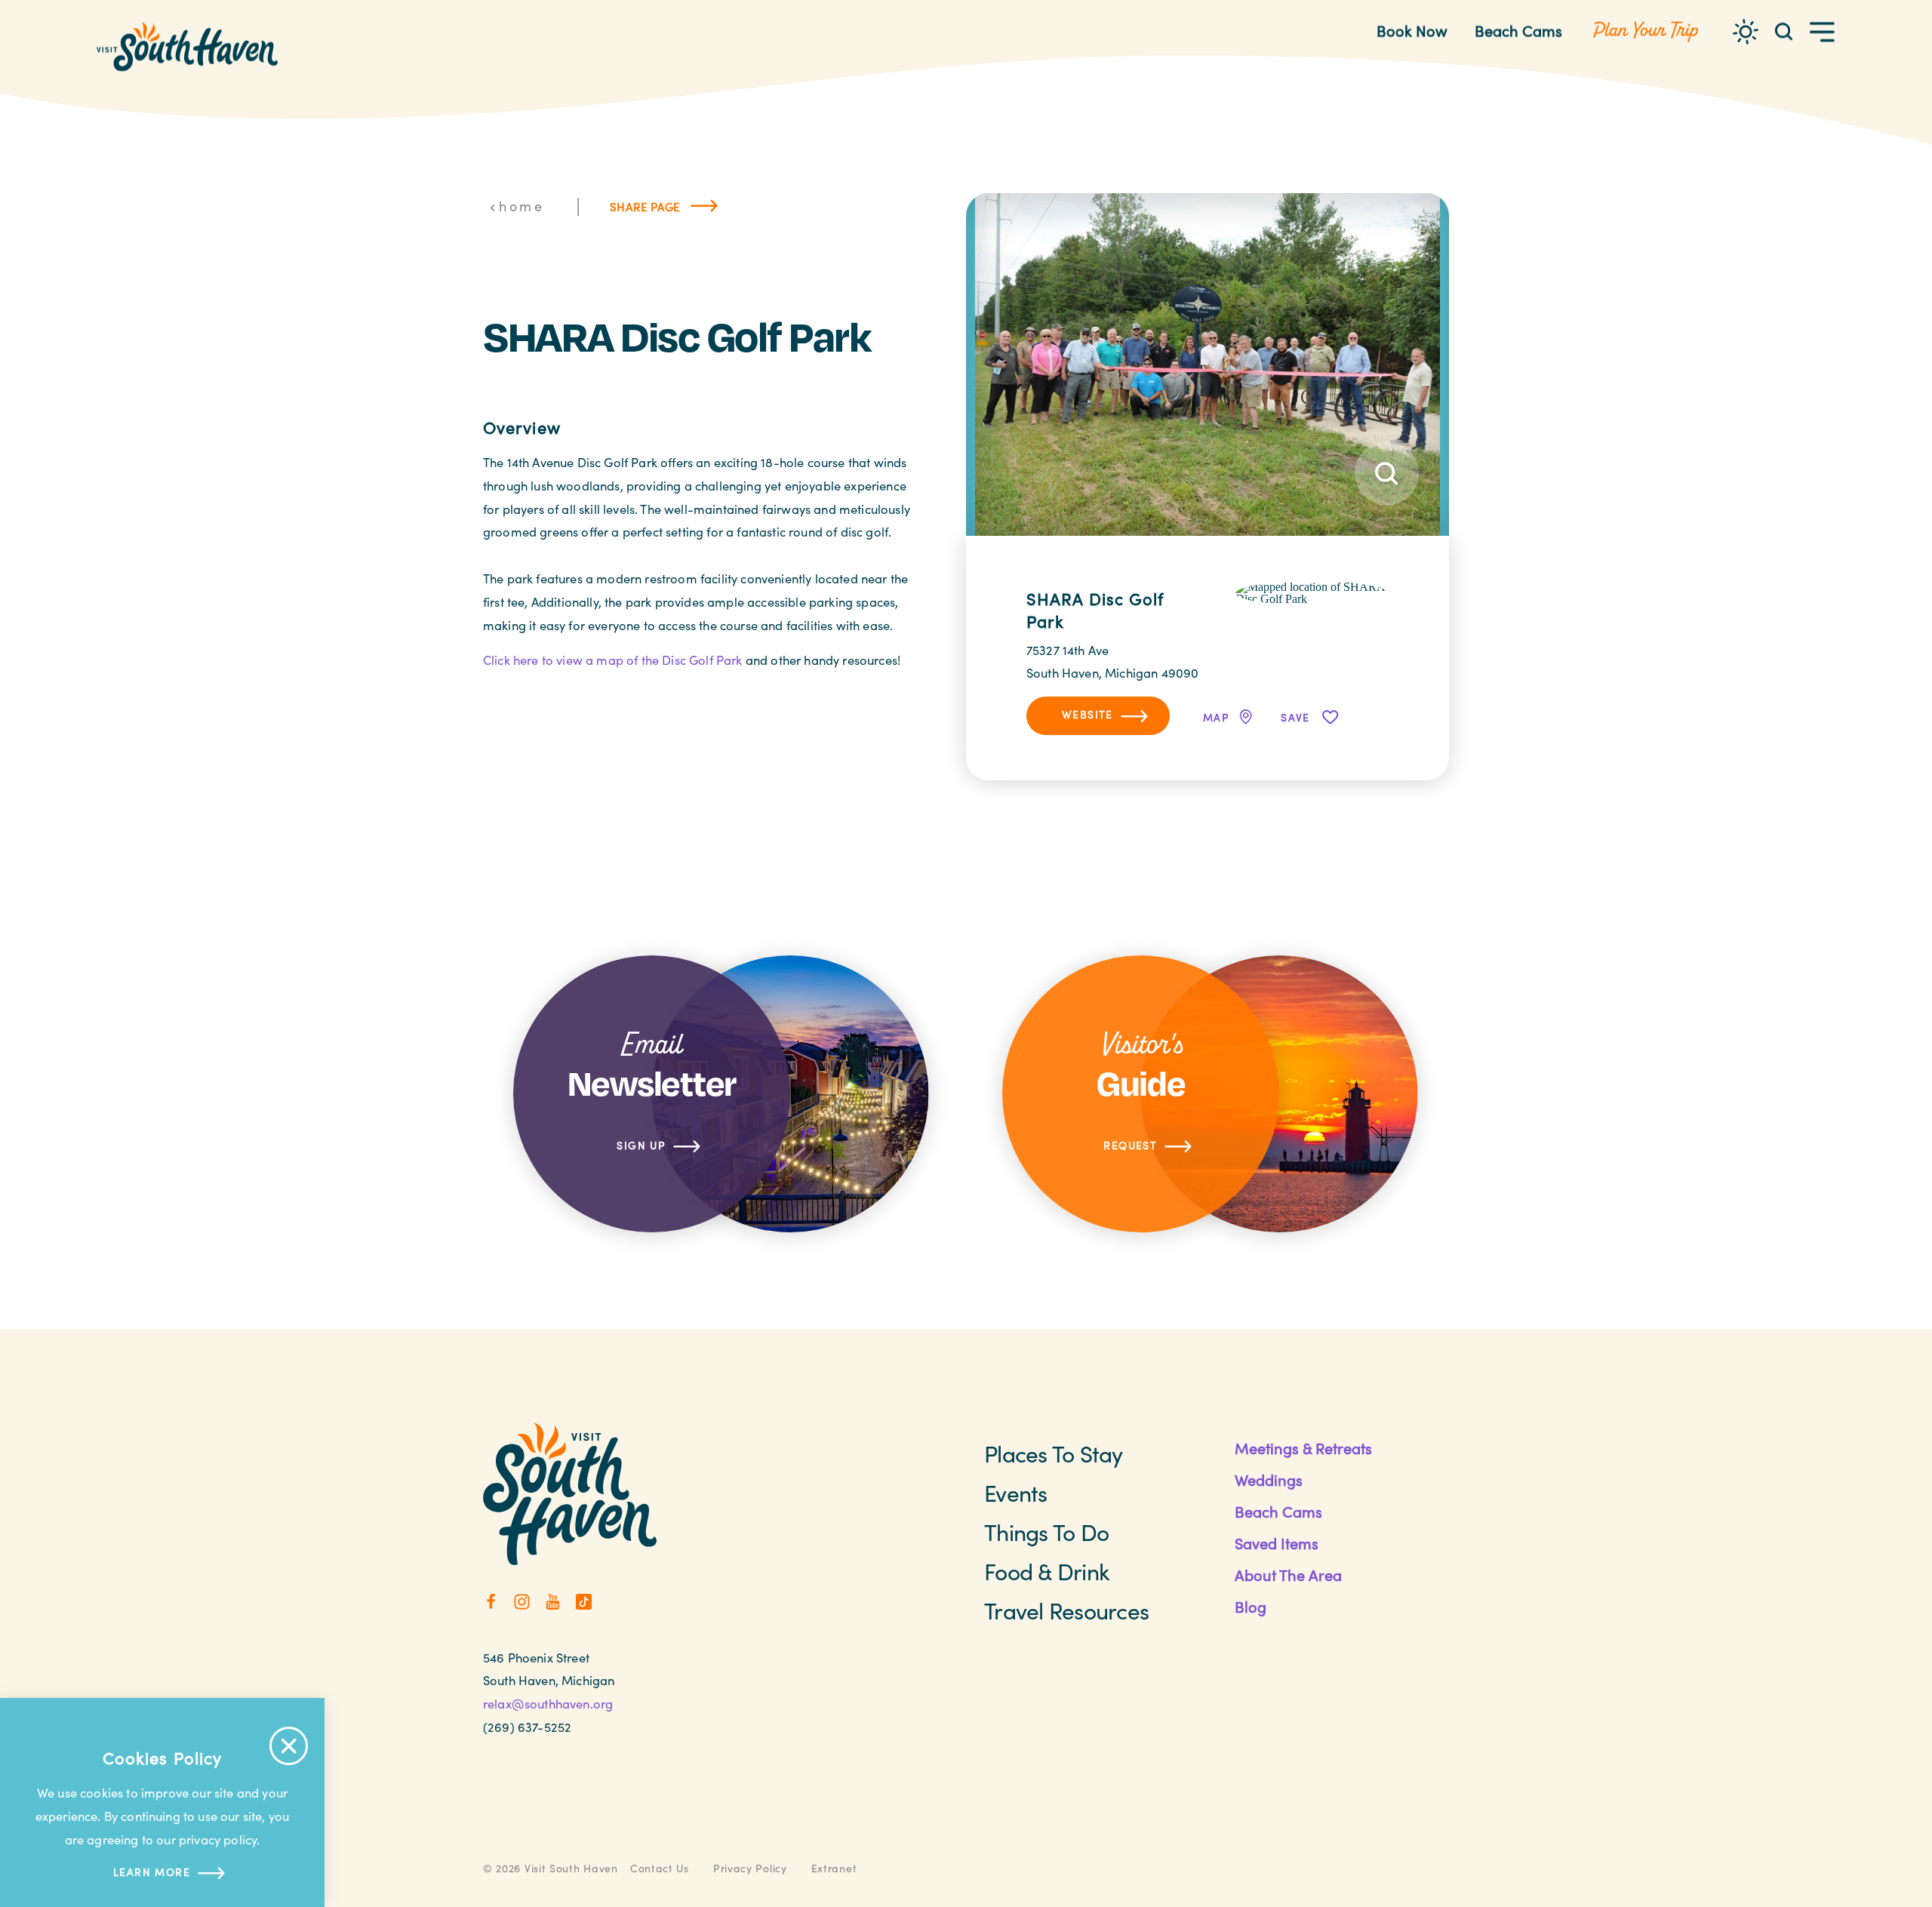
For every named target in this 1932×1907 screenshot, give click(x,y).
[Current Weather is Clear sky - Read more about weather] (1746, 32)
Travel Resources (1066, 1610)
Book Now (1412, 31)
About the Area (1288, 1575)
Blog (1251, 1606)
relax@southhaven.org (548, 1703)
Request (1130, 1145)
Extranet (834, 1868)
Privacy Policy (750, 1868)
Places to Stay (1054, 1453)
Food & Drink (1047, 1571)
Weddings (1269, 1479)
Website (1088, 714)
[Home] (187, 47)
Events (1016, 1493)
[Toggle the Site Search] (1784, 31)
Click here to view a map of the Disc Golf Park (613, 660)
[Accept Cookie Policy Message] (289, 1746)
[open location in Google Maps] (1312, 591)
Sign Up (641, 1145)
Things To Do (1046, 1532)
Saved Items (1277, 1543)
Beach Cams (1518, 31)
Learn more (152, 1872)
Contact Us (660, 1868)
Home (521, 206)
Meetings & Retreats (1303, 1448)
